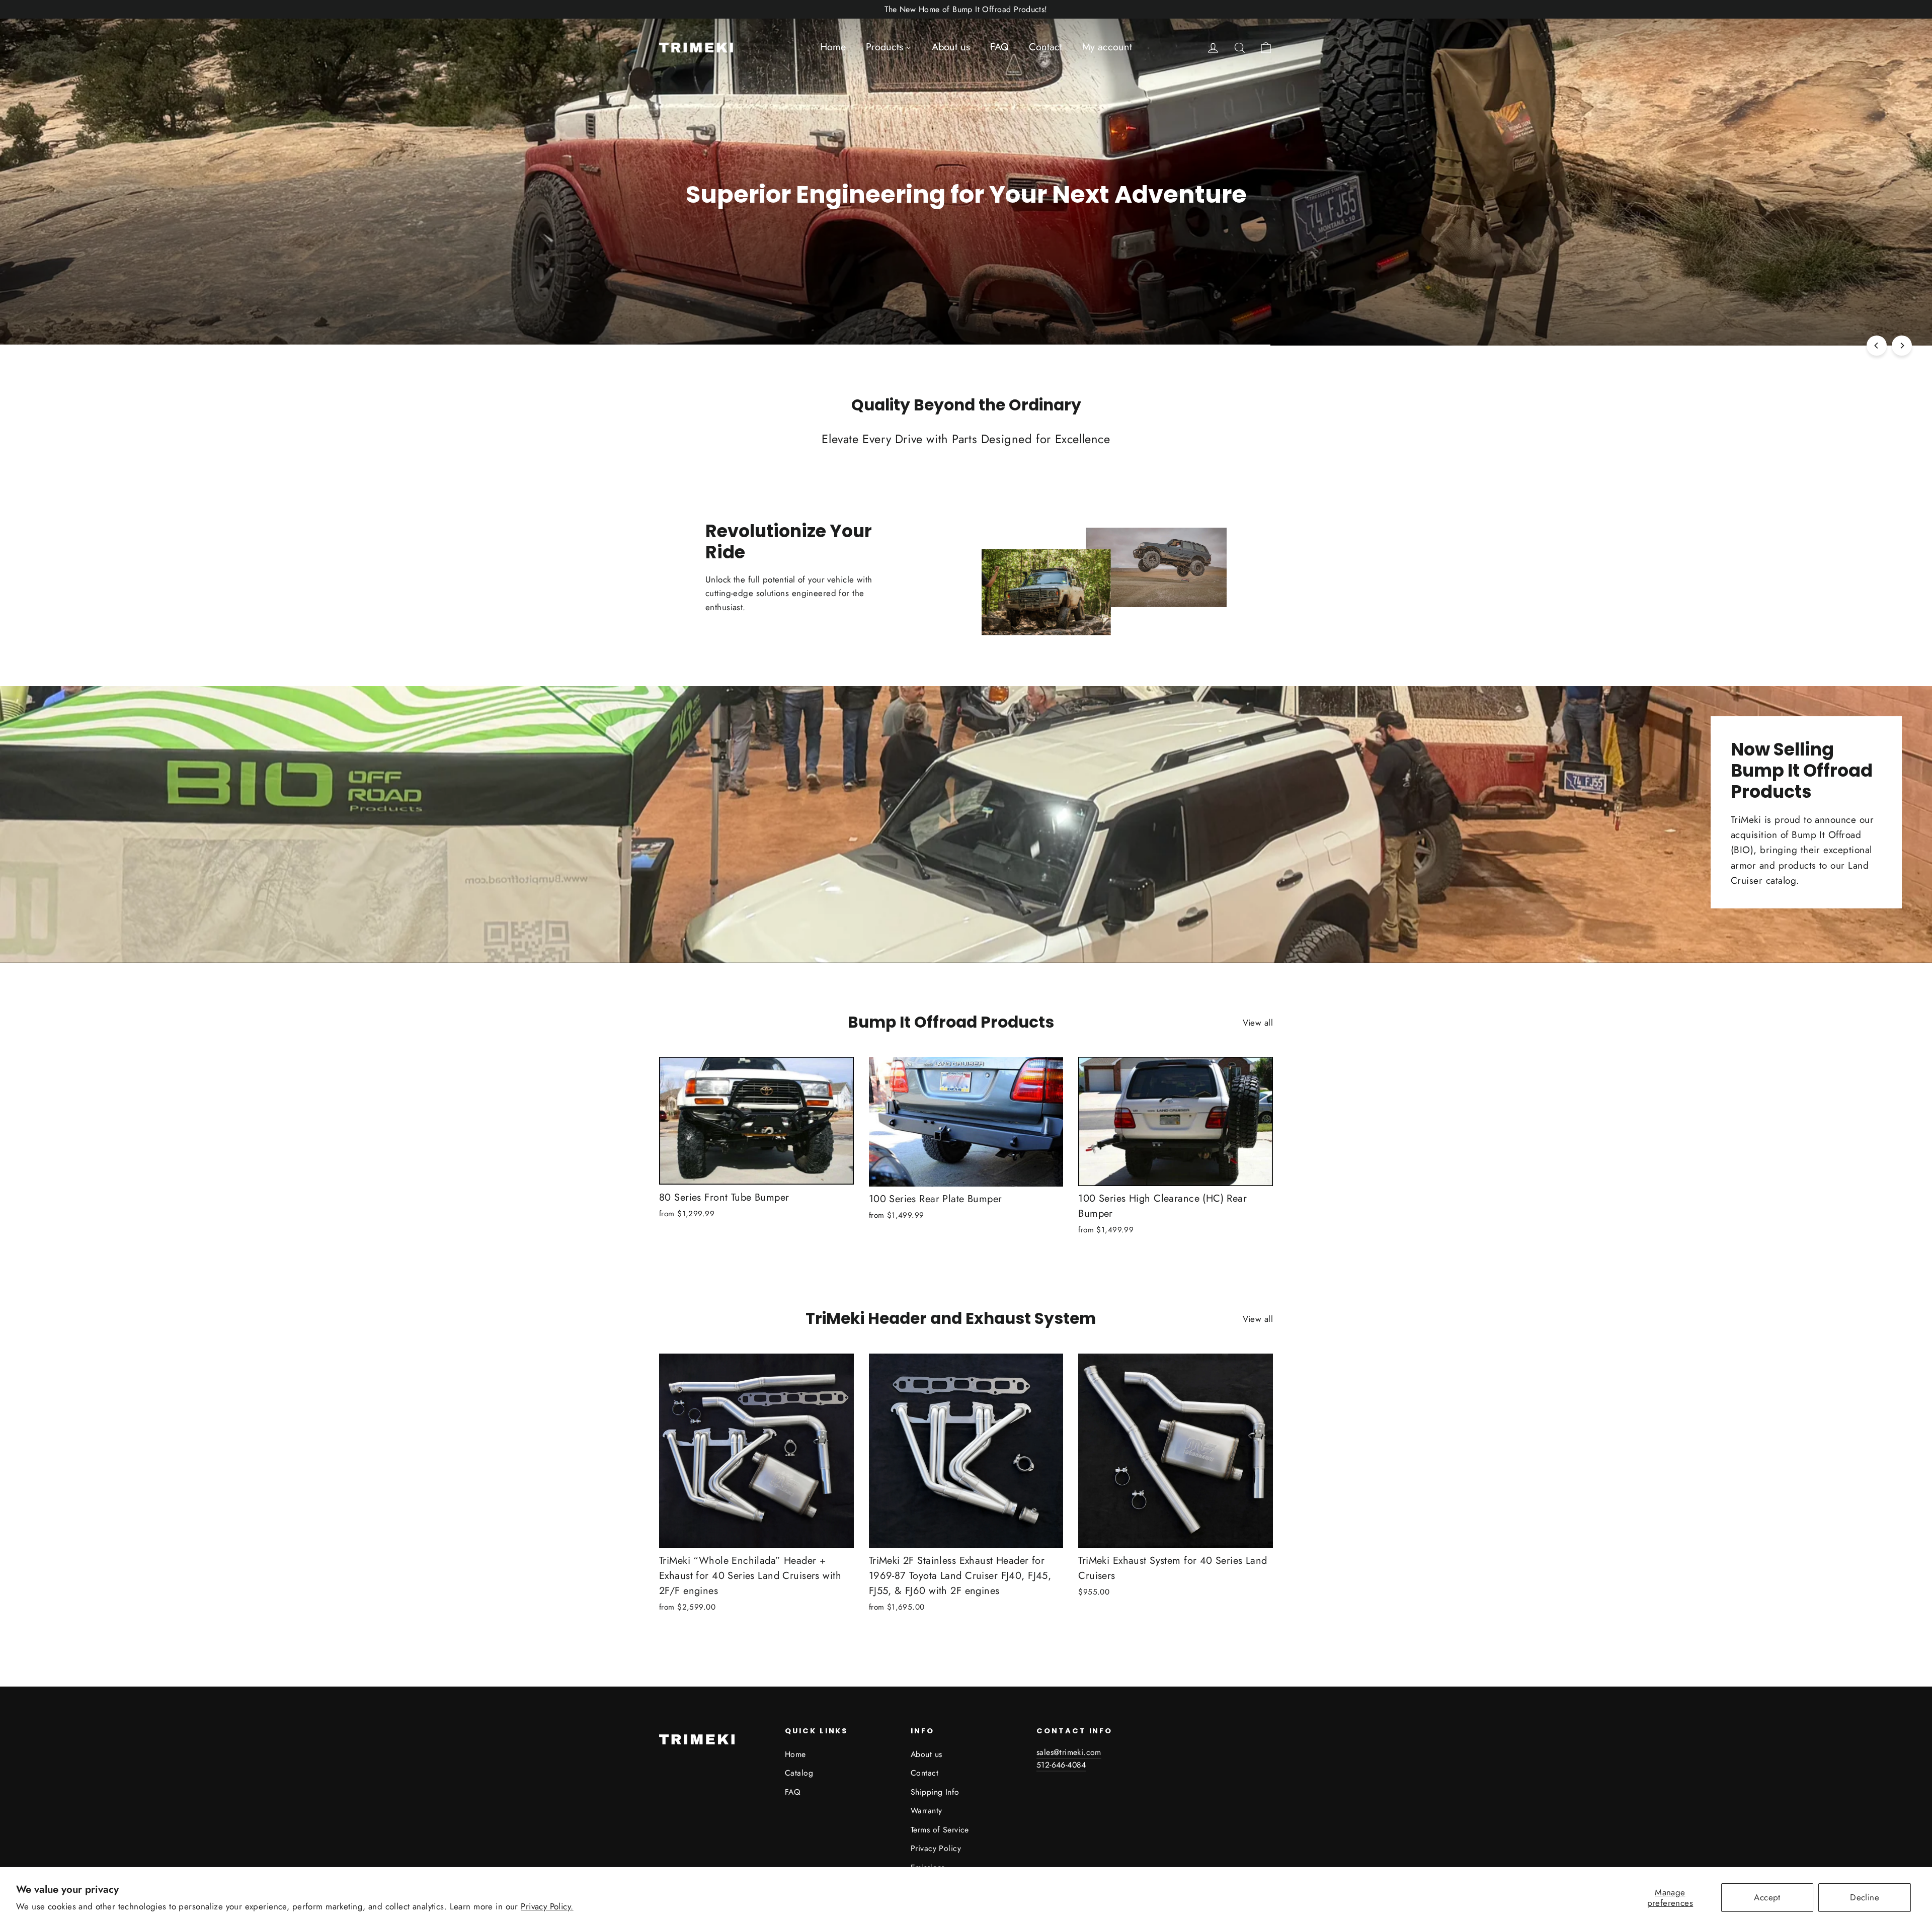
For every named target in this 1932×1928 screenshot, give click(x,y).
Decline (1865, 1897)
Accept (1767, 1897)
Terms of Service (940, 1830)
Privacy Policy (936, 1848)
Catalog (799, 1773)
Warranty (926, 1811)
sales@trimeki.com (1069, 1752)
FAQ (792, 1792)
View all (1258, 1023)
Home (795, 1754)
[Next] (1902, 346)
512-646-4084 (1061, 1765)
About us (926, 1754)
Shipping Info (935, 1792)
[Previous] (1877, 346)
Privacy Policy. (547, 1906)
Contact (924, 1773)
